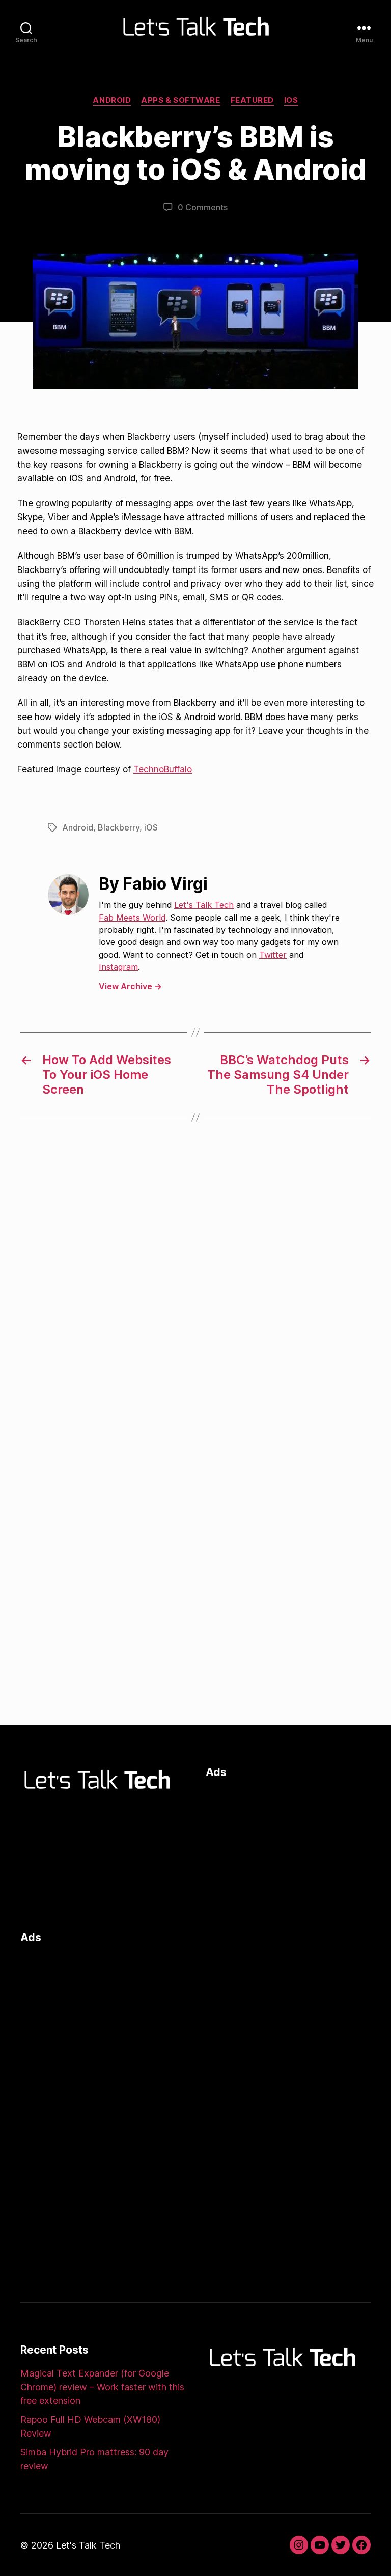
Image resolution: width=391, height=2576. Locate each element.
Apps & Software (180, 100)
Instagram (118, 967)
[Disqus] (195, 1297)
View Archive (130, 986)
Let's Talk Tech (204, 905)
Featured (252, 100)
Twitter (273, 955)
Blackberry (119, 827)
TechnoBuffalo (163, 769)
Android (112, 100)
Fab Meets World (132, 918)
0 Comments (203, 207)
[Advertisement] (288, 1852)
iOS (291, 100)
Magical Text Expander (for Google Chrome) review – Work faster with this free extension (102, 2387)
